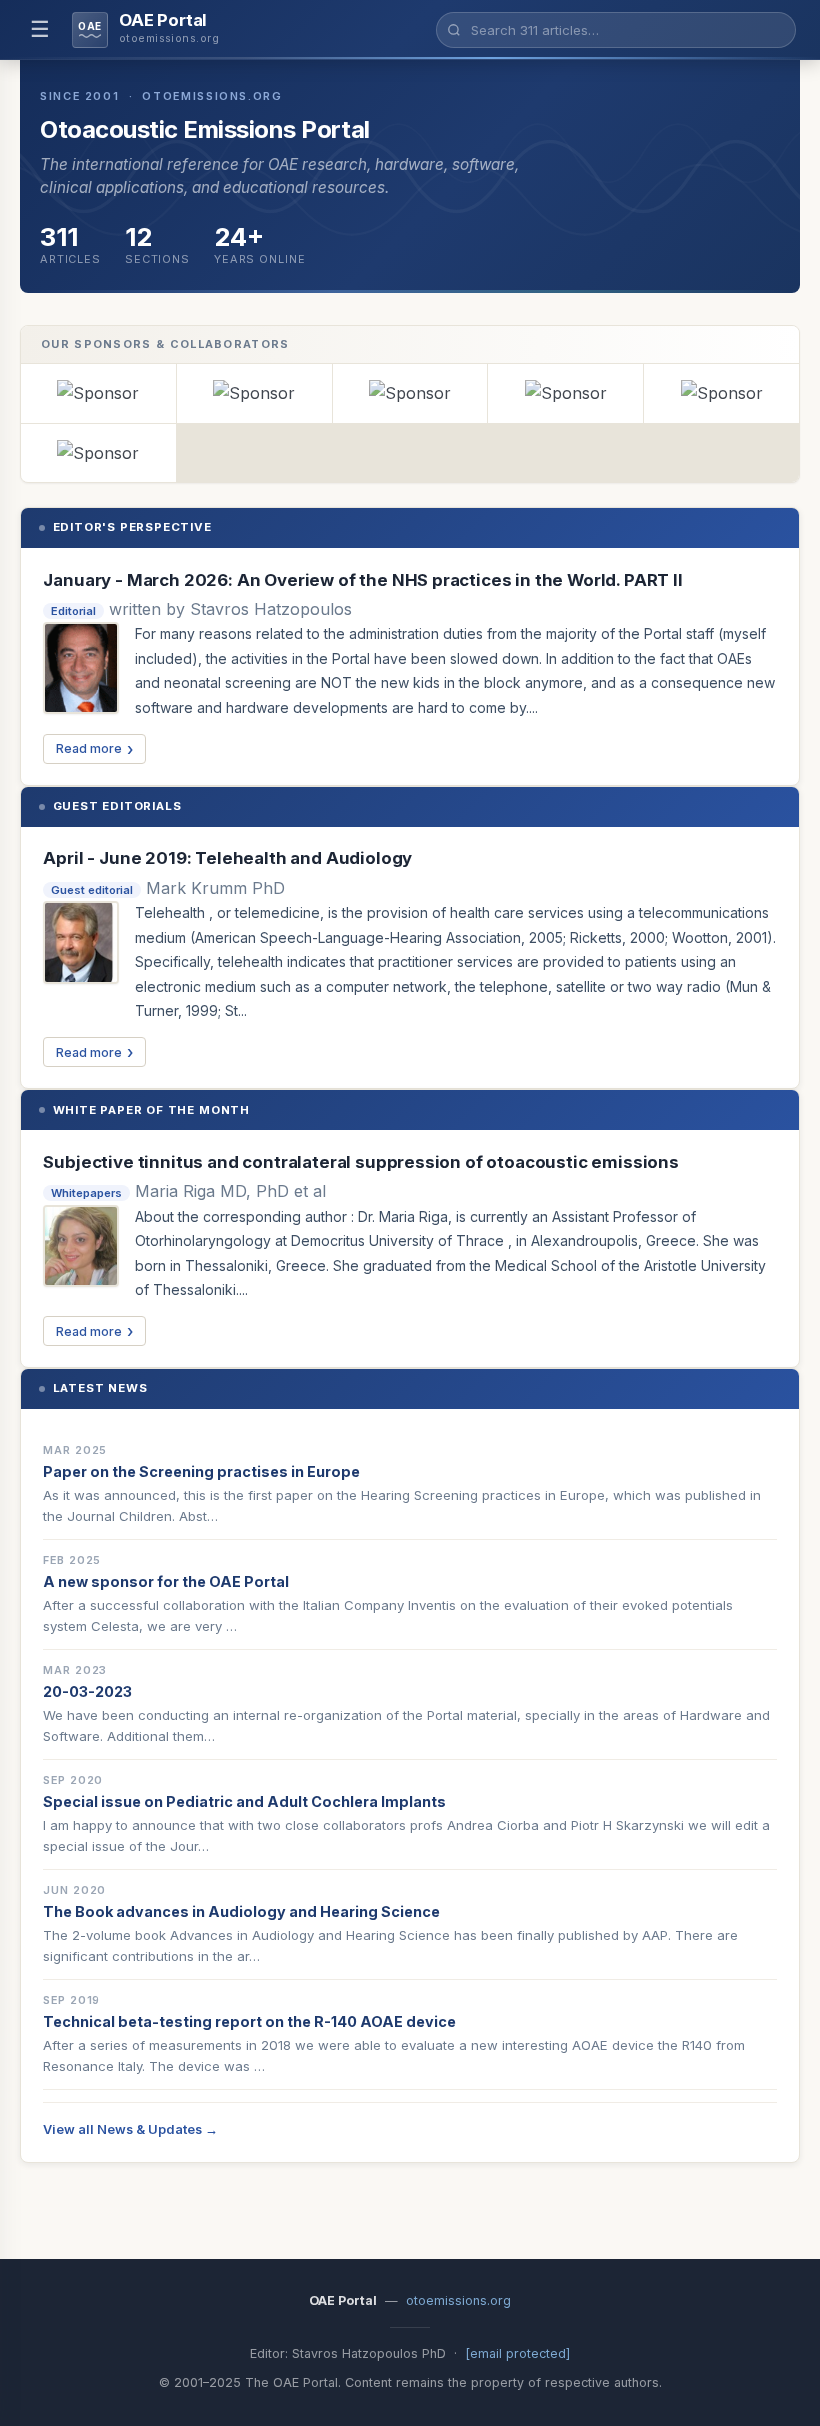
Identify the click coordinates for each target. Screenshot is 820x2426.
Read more (89, 748)
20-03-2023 (87, 1691)
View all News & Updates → (130, 2129)
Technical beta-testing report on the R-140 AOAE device (249, 2021)
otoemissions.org (458, 2300)
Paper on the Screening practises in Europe (201, 1471)
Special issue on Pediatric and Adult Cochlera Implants (244, 1801)
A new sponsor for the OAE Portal (166, 1581)
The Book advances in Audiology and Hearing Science (241, 1911)
